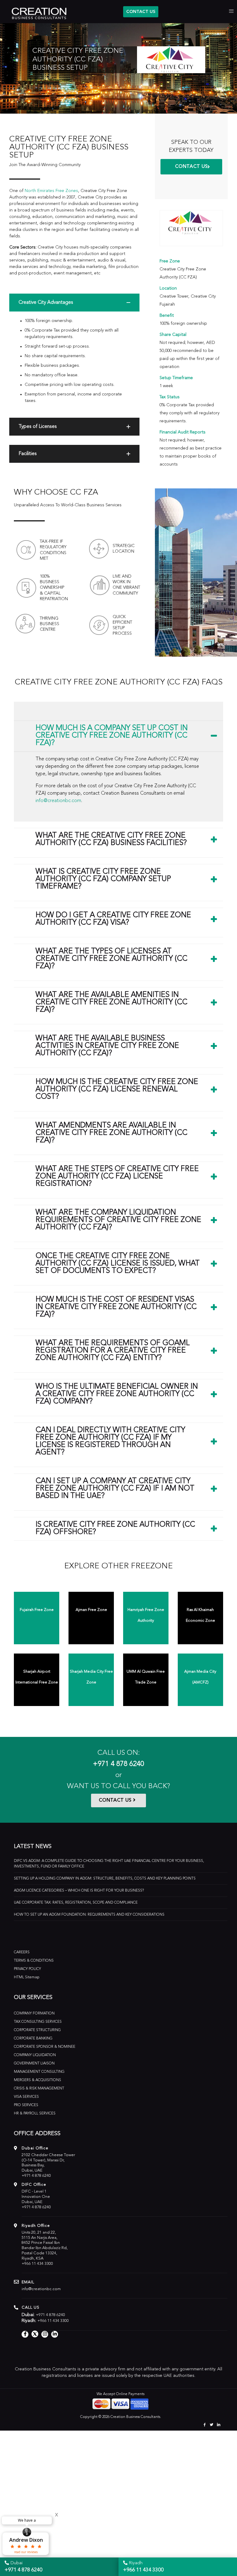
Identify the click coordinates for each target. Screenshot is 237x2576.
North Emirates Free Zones (51, 191)
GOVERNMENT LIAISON (34, 2064)
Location (168, 288)
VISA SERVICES (26, 2097)
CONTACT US (141, 12)
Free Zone (170, 261)
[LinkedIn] (219, 2425)
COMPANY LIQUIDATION (35, 2055)
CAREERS (22, 1952)
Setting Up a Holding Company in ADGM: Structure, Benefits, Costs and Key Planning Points (105, 1879)
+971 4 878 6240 (118, 1764)
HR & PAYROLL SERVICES (35, 2114)
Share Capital (173, 335)
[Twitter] (212, 2425)
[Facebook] (204, 2425)
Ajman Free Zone (91, 1610)
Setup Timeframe (176, 378)
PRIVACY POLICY (27, 1969)
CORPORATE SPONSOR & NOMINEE (45, 2047)
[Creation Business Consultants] (35, 12)
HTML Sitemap (27, 1977)
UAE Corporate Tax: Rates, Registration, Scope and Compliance (76, 1903)
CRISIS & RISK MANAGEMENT (39, 2089)
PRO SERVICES (26, 2105)
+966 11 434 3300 (37, 2264)
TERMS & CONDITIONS (34, 1961)
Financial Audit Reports (183, 432)
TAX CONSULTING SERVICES (38, 2022)
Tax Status (170, 397)
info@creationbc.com (58, 801)
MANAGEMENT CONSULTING (39, 2072)
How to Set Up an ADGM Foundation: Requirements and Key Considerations (89, 1915)
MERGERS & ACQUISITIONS (37, 2080)
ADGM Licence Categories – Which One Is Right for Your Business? (79, 1891)
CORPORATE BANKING (33, 2039)
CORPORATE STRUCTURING (37, 2030)
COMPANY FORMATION (34, 2014)
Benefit (167, 316)
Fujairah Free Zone (37, 1610)
